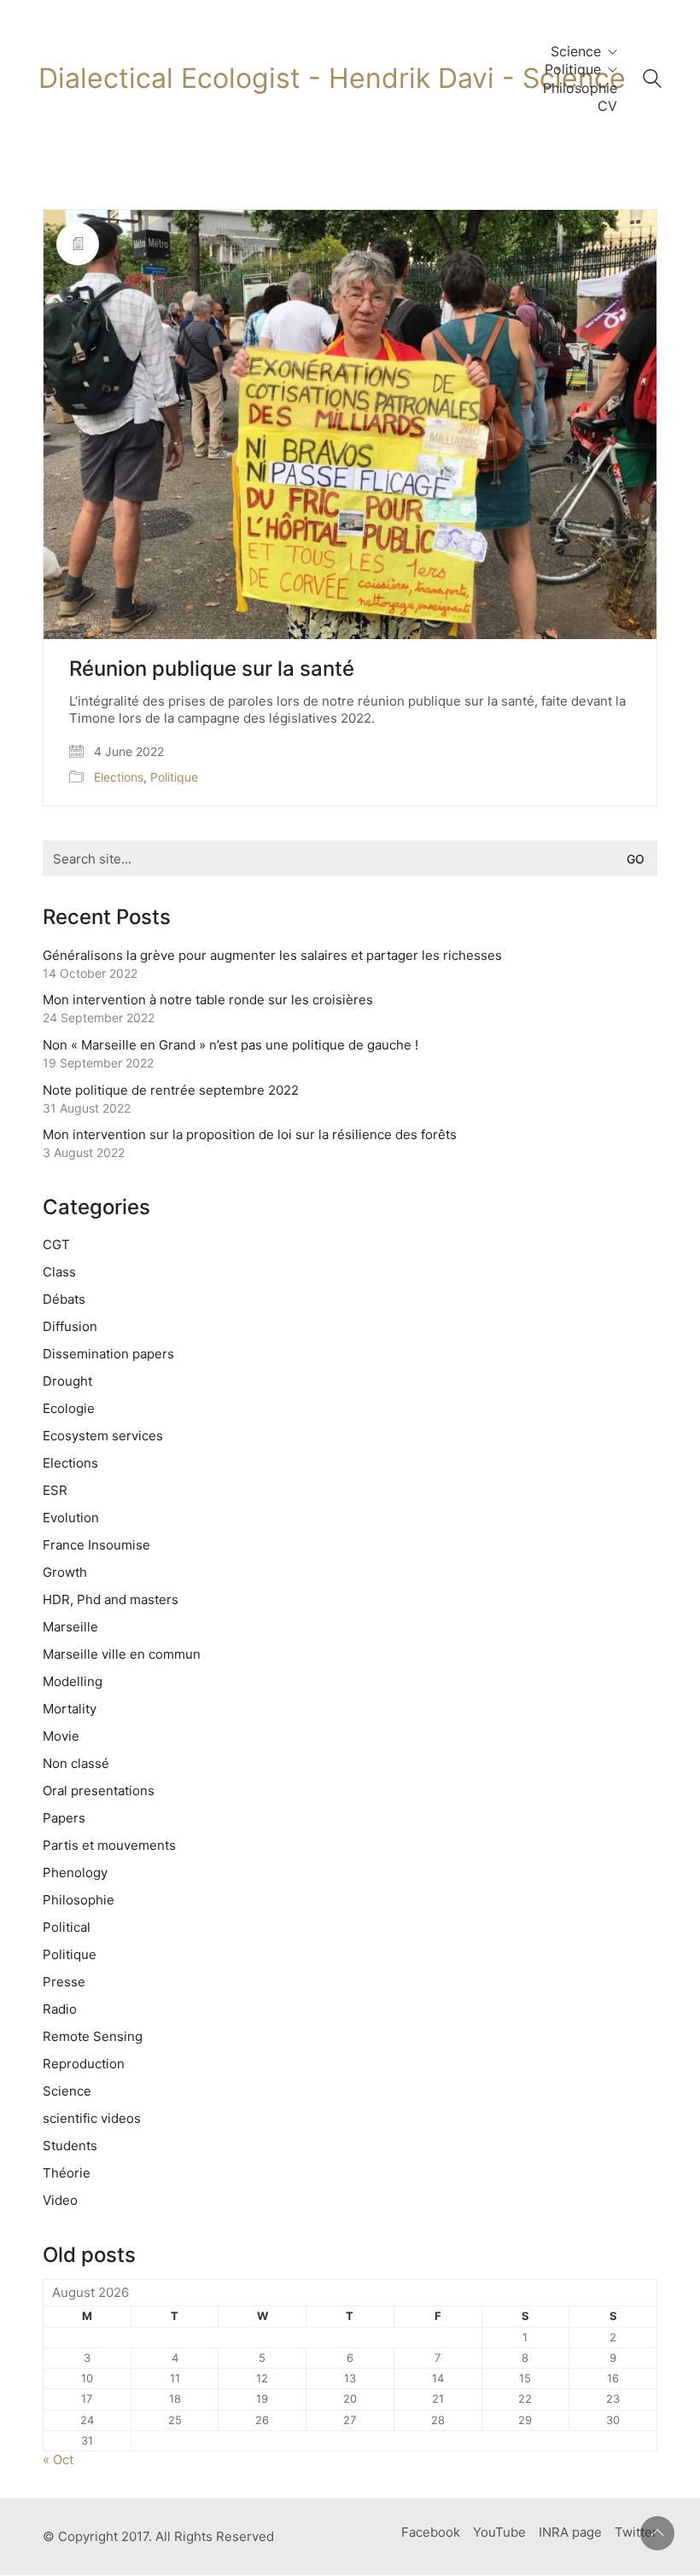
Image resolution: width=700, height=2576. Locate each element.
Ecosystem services (103, 1436)
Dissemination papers (108, 1354)
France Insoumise (96, 1545)
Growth (65, 1572)
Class (59, 1272)
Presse (64, 1982)
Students (70, 2146)
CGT (56, 1244)
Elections (119, 777)
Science (67, 2091)
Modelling (73, 1681)
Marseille (70, 1627)
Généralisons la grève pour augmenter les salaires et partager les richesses (272, 955)
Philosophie (79, 1900)
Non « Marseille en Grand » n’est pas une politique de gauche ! (230, 1045)
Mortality (70, 1709)
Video (60, 2200)
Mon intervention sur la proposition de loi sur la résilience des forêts (250, 1134)
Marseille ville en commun (122, 1654)
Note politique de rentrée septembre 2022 (171, 1090)
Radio (60, 2009)
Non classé (76, 1763)
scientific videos (92, 2118)
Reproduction (84, 2064)
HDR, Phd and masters (111, 1599)
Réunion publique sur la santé (212, 669)
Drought (67, 1381)
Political (67, 1927)
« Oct (58, 2460)
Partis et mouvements (109, 1845)
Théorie (67, 2173)
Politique (174, 777)
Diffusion (70, 1326)
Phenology (75, 1872)
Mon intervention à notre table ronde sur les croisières (208, 1000)
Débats (64, 1299)
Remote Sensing (93, 2036)
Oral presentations (99, 1791)
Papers (64, 1818)
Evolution (71, 1518)
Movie (61, 1736)
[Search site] (652, 81)
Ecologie (69, 1408)
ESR (55, 1490)
